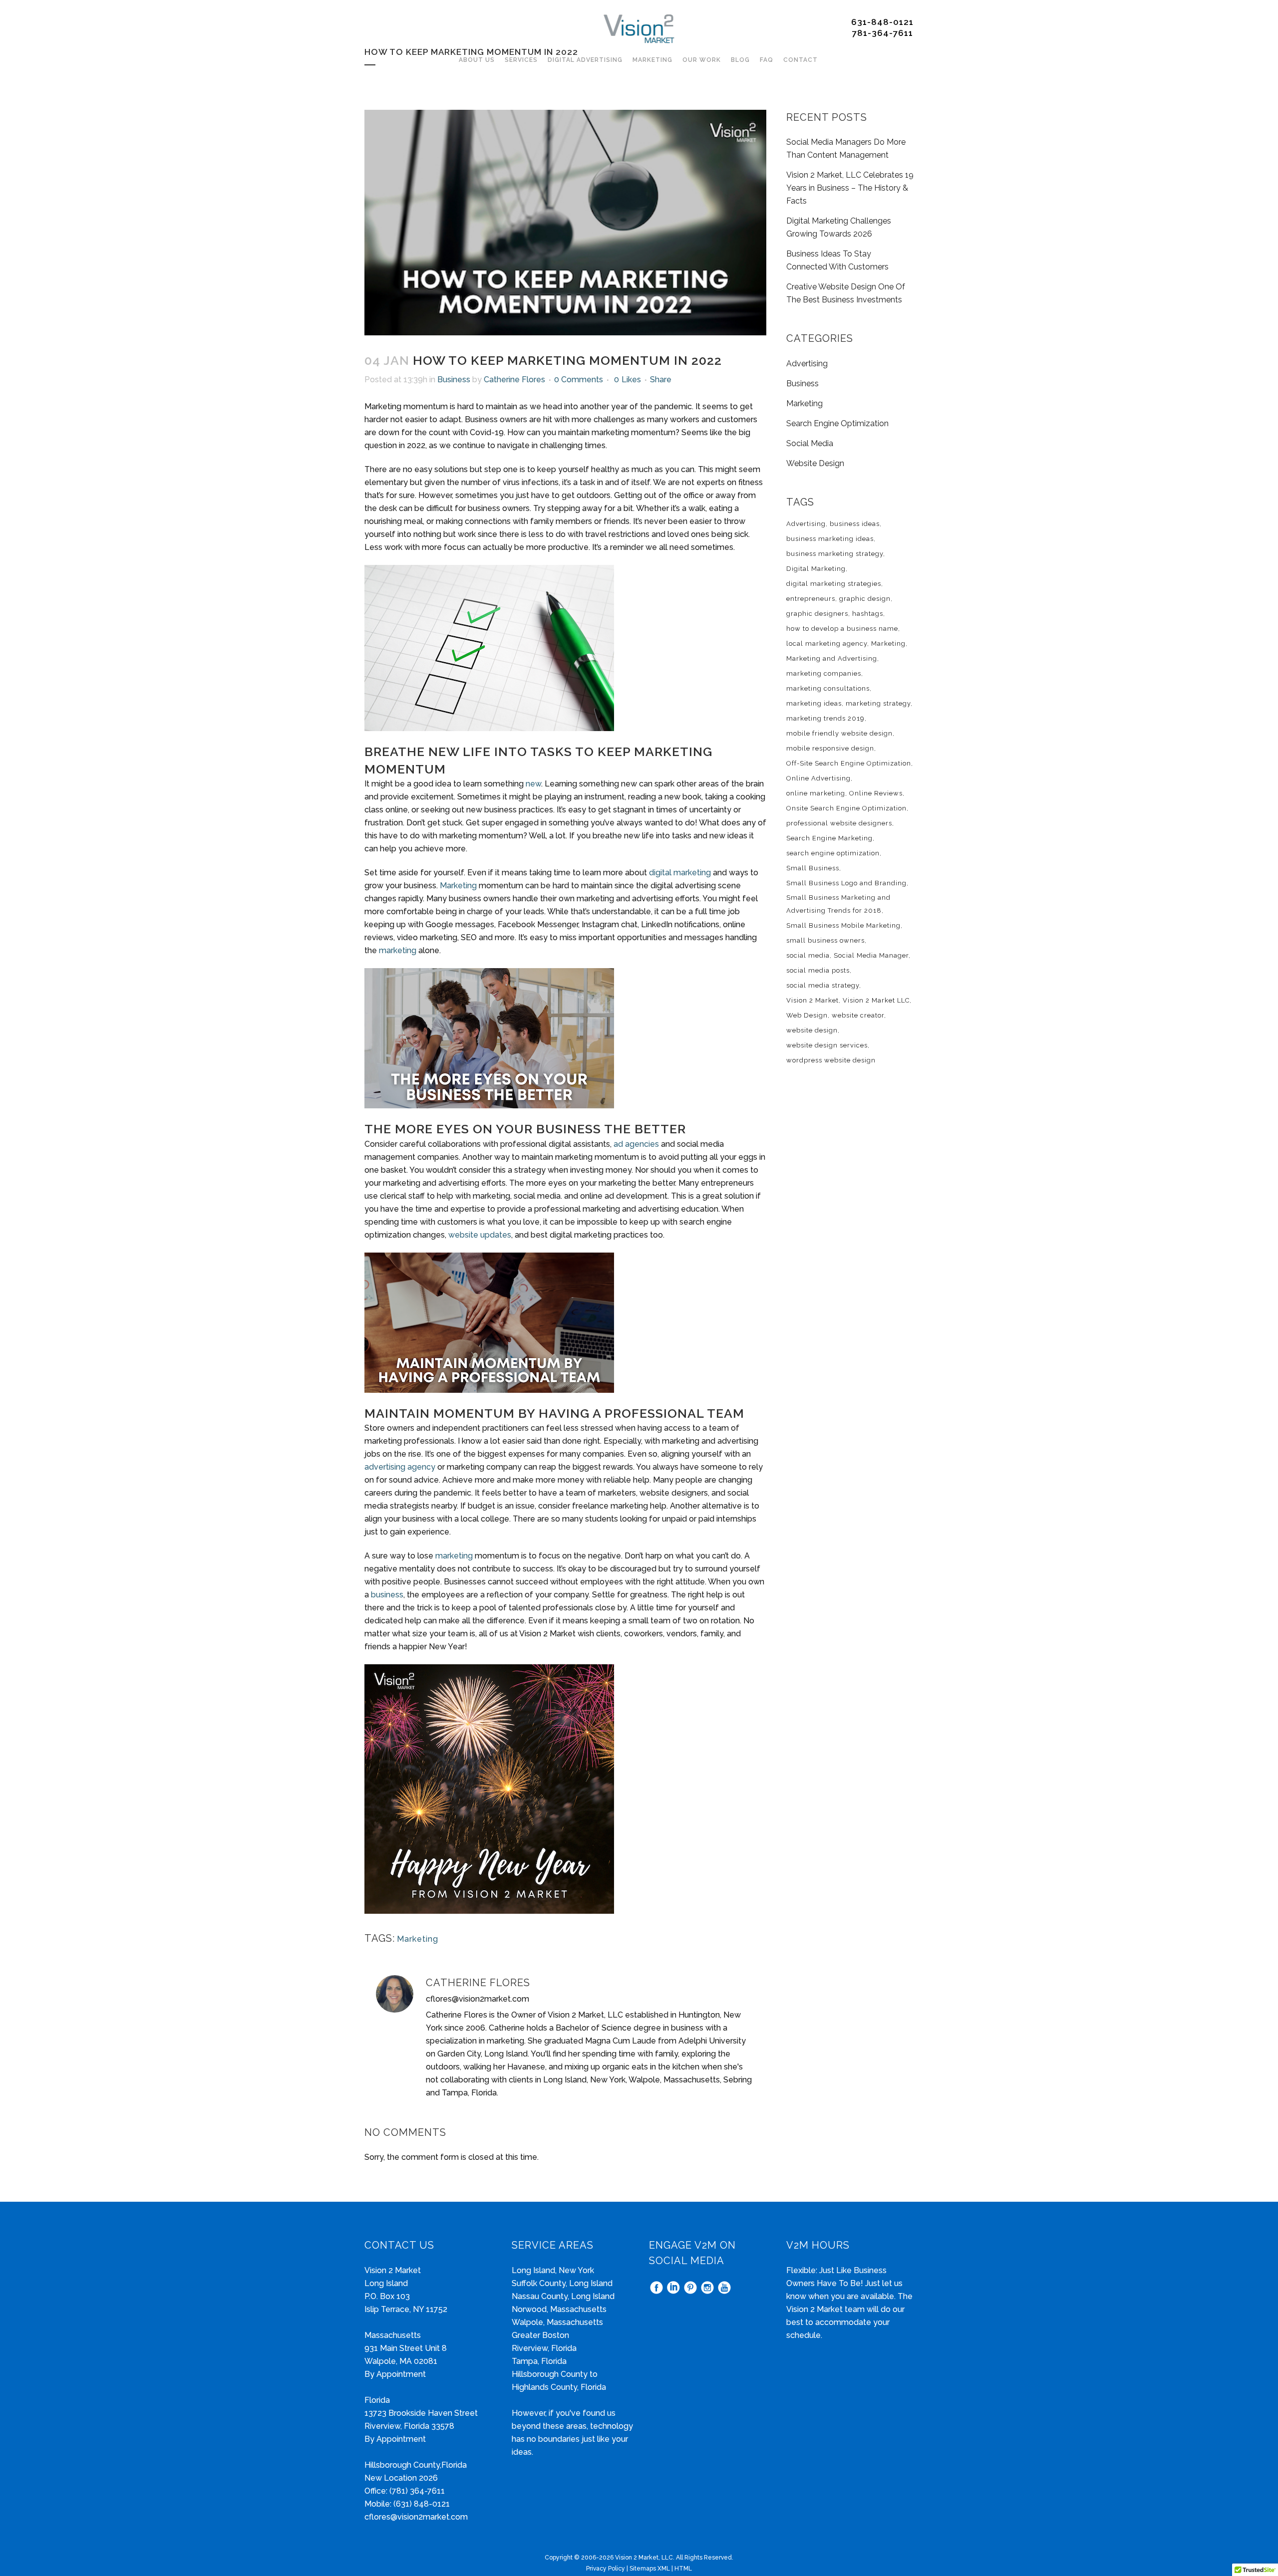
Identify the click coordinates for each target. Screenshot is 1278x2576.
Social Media (810, 443)
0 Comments (579, 380)
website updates (480, 1235)
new (533, 784)
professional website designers (839, 823)
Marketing (458, 886)
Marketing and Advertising (832, 658)
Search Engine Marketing (829, 838)
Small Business (813, 868)
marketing (398, 950)
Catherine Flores (514, 380)
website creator (858, 1015)
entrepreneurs (811, 599)
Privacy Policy (606, 2569)
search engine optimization (833, 853)
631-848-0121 (882, 22)
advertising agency (400, 1467)
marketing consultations (828, 688)
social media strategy (823, 985)
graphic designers (817, 614)
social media (808, 955)
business (387, 1595)
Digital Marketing (816, 569)
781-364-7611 (883, 33)
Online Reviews (876, 793)
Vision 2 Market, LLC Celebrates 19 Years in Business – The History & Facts (850, 188)
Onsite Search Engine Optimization (846, 808)
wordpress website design (831, 1060)
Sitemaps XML (650, 2569)
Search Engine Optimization (837, 423)
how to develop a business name (842, 629)
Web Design (807, 1015)
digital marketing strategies (834, 584)
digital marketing (680, 873)
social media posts (818, 970)
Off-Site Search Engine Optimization (849, 763)
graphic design (865, 599)
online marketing (816, 793)
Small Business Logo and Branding (846, 883)
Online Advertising (818, 778)
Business (454, 380)
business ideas (855, 524)
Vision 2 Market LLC (876, 1000)
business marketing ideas (830, 539)
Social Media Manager (871, 955)
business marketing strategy (835, 554)
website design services (827, 1045)
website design (812, 1030)
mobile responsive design (830, 748)
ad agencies (636, 1144)
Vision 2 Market (812, 1000)
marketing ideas (814, 703)
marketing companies (824, 673)
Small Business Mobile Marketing (843, 925)
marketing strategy (878, 703)
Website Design (815, 463)
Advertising (807, 364)
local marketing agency (827, 644)
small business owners (825, 940)
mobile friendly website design (839, 733)
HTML (683, 2569)
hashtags (868, 614)
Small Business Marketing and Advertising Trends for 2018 (838, 904)
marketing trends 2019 (825, 718)
